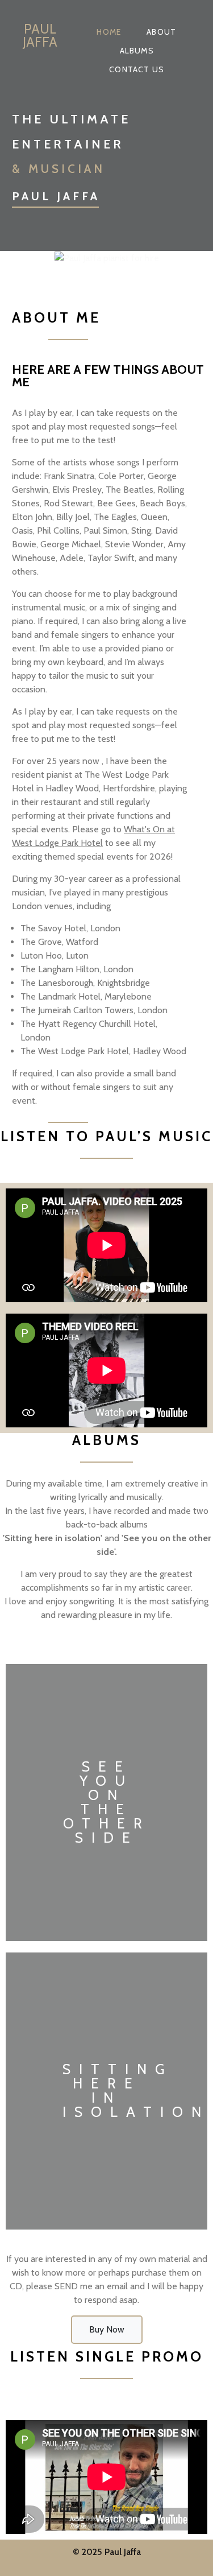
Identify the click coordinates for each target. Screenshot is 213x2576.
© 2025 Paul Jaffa (107, 2552)
